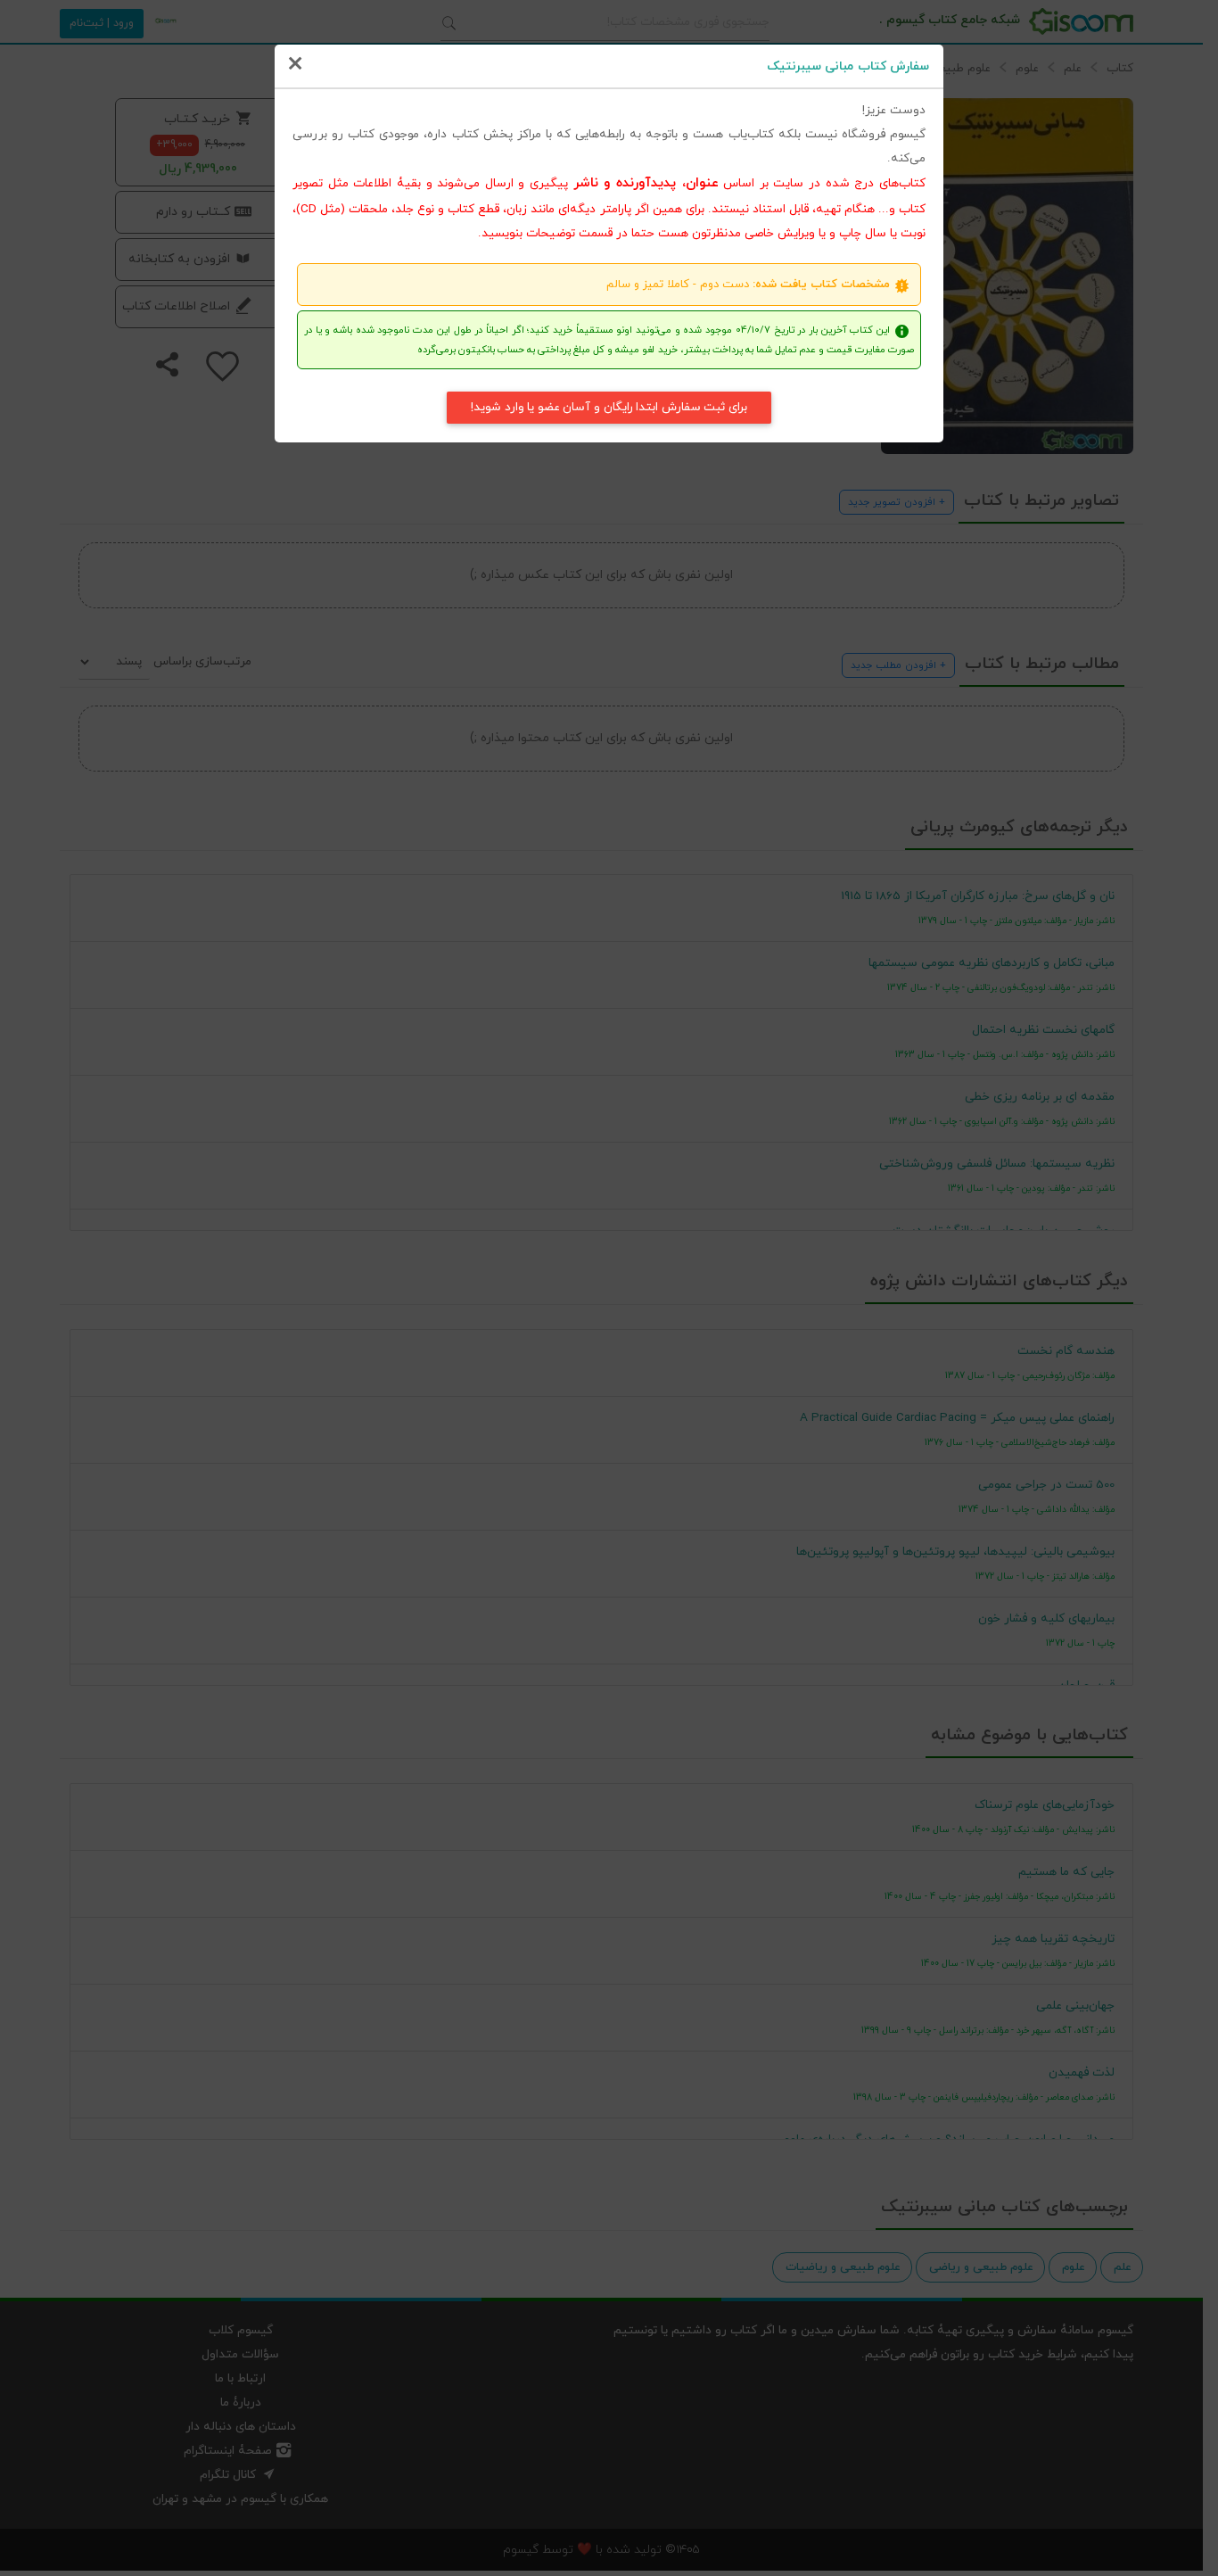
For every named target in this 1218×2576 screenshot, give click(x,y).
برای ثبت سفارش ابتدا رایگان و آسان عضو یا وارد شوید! (609, 407)
